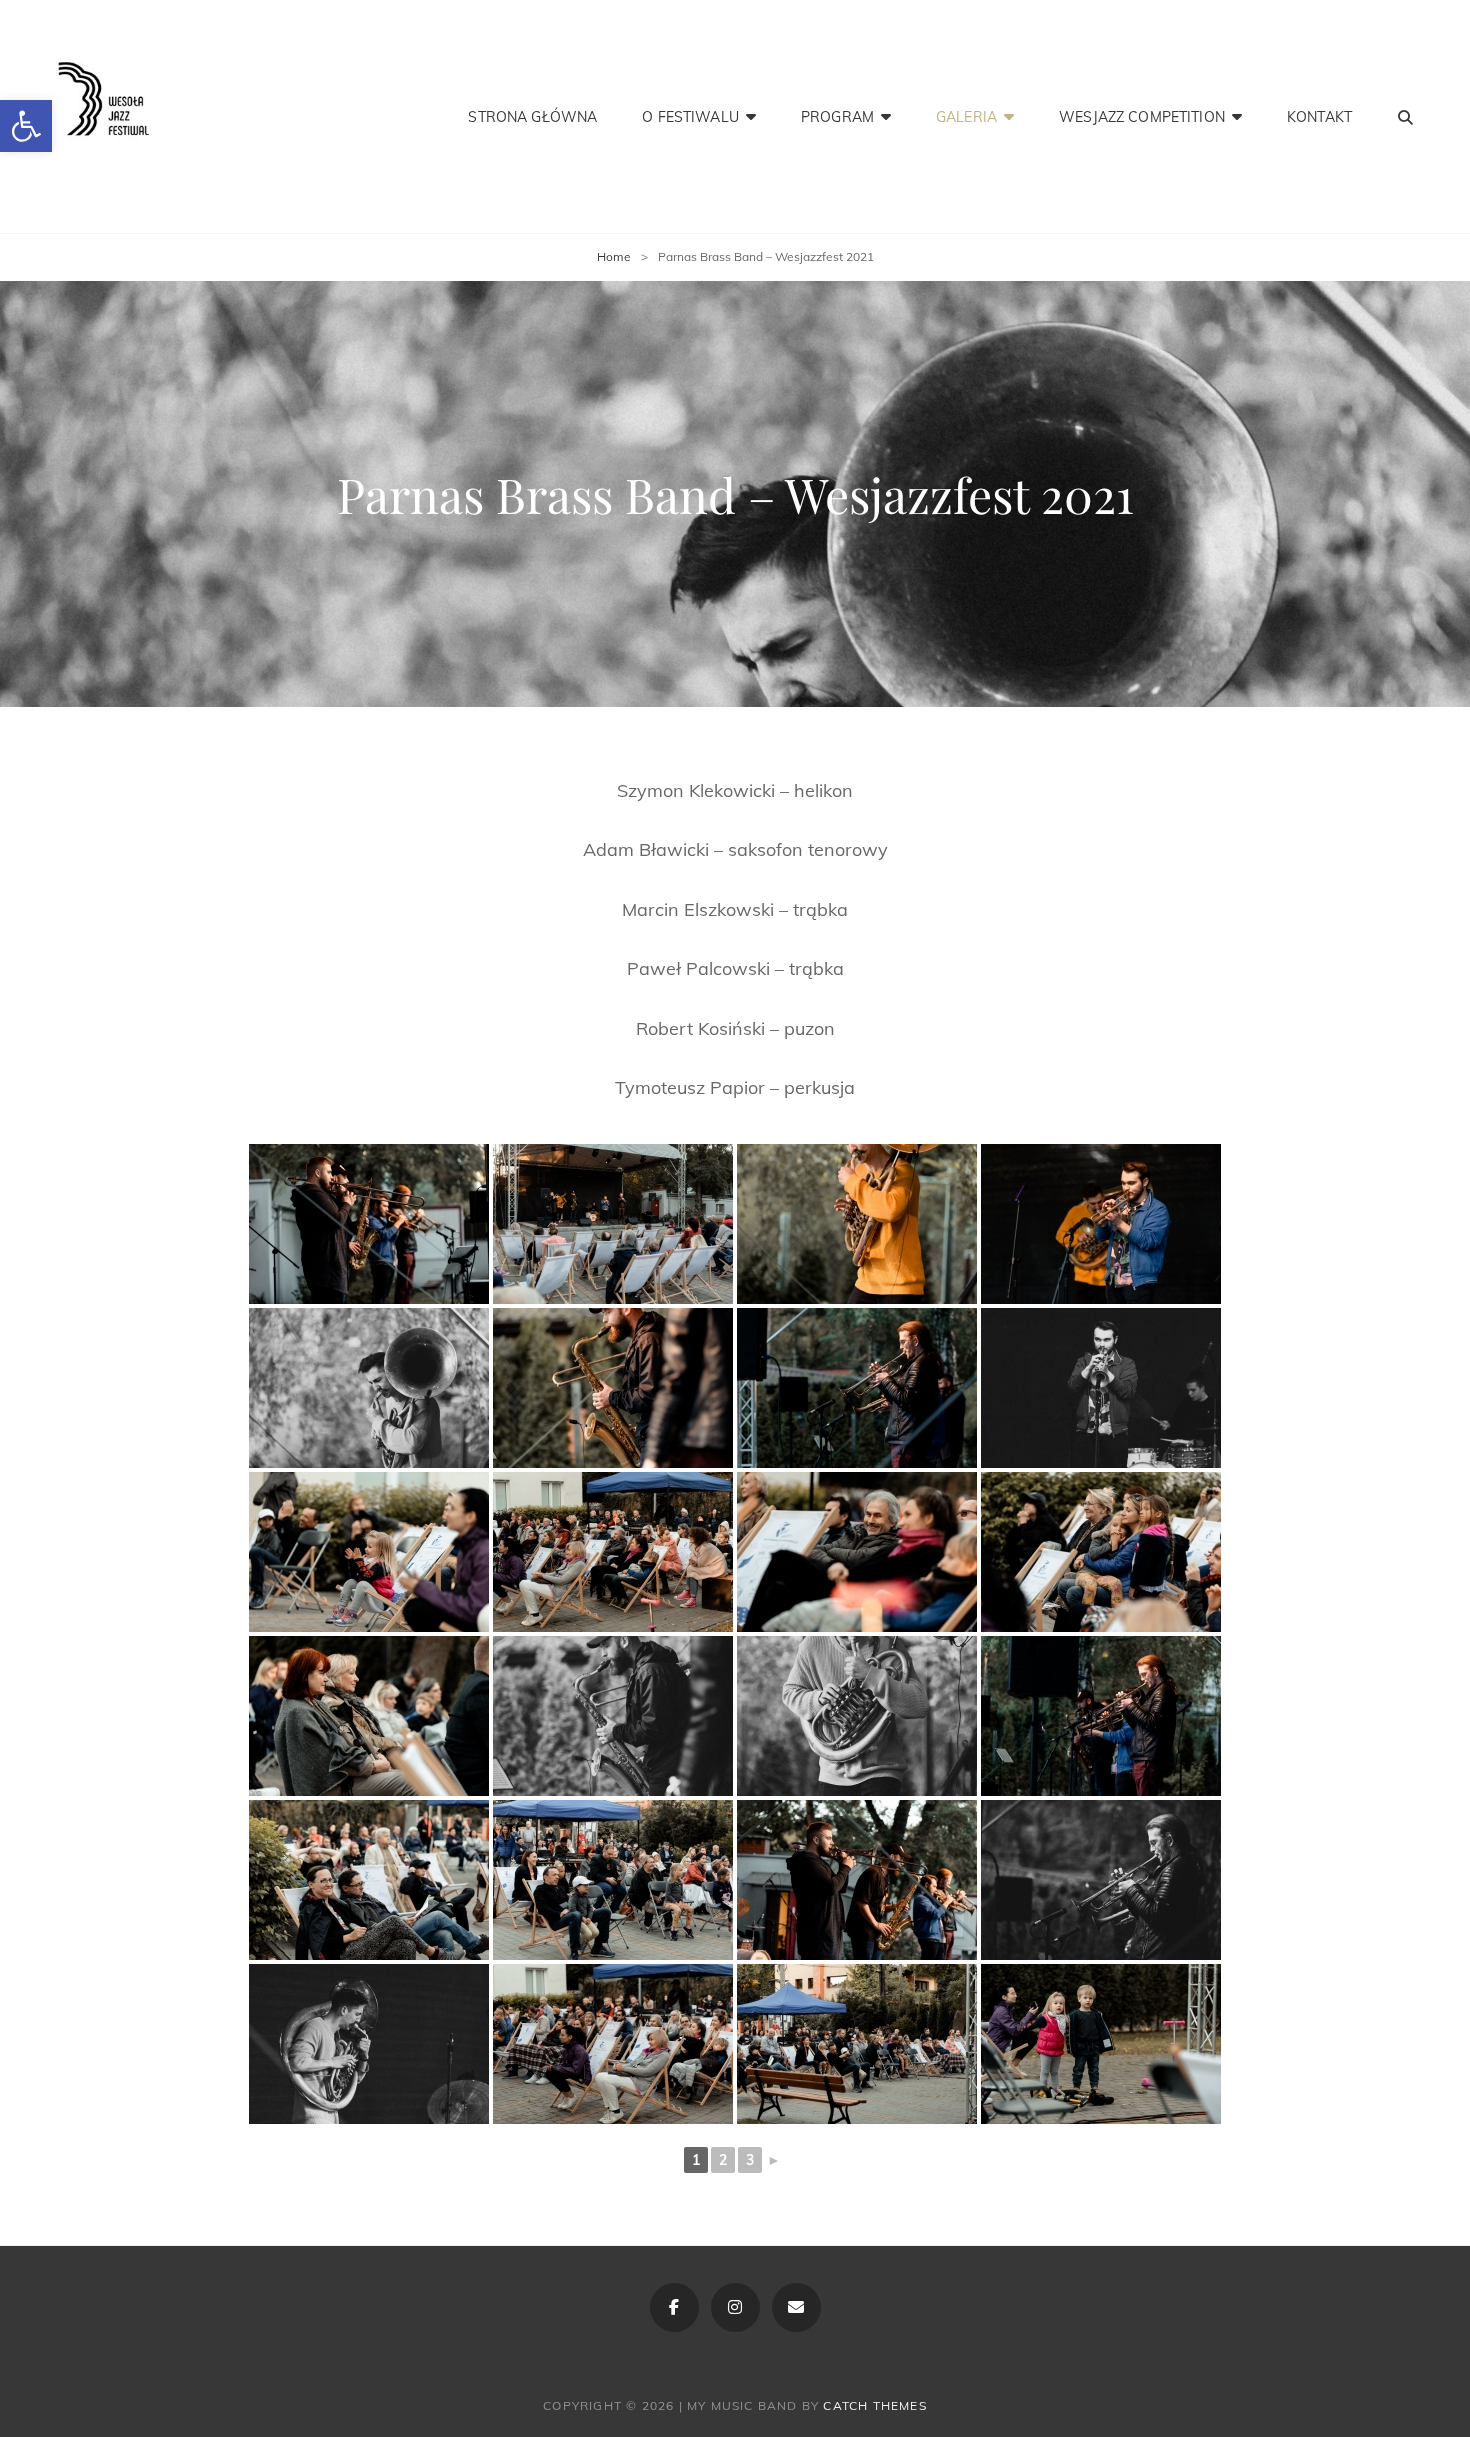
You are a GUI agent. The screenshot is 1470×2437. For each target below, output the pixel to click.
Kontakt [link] (1319, 117)
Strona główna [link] (532, 117)
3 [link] (750, 2160)
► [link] (774, 2160)
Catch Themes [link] (874, 2405)
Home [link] (614, 256)
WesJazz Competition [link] (1142, 117)
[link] (26, 126)
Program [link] (837, 117)
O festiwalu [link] (690, 117)
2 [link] (723, 2160)
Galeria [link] (966, 117)
